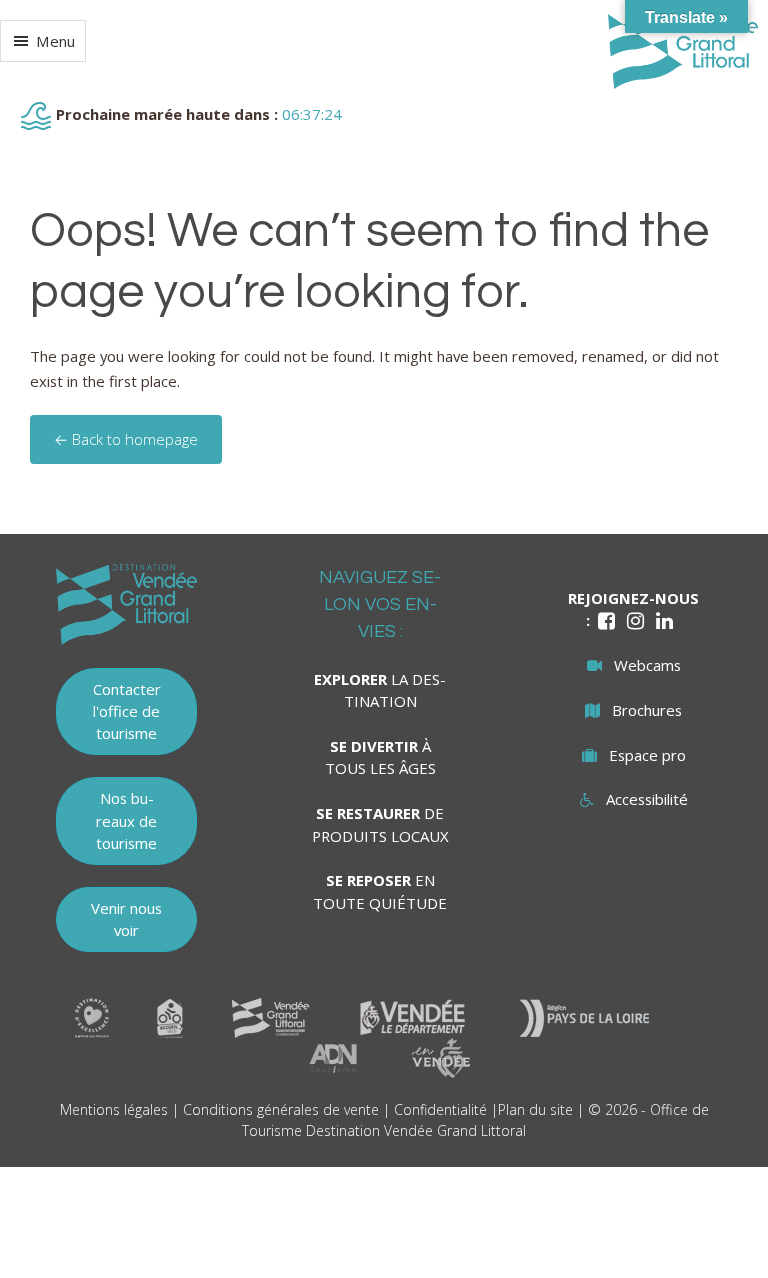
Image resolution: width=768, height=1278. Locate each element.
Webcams (647, 665)
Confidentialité (440, 1109)
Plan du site (535, 1109)
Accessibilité (647, 799)
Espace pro (647, 755)
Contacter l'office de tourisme (127, 711)
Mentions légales (114, 1109)
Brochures (647, 710)
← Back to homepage (126, 439)
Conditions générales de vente (281, 1109)
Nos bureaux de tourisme (126, 820)
